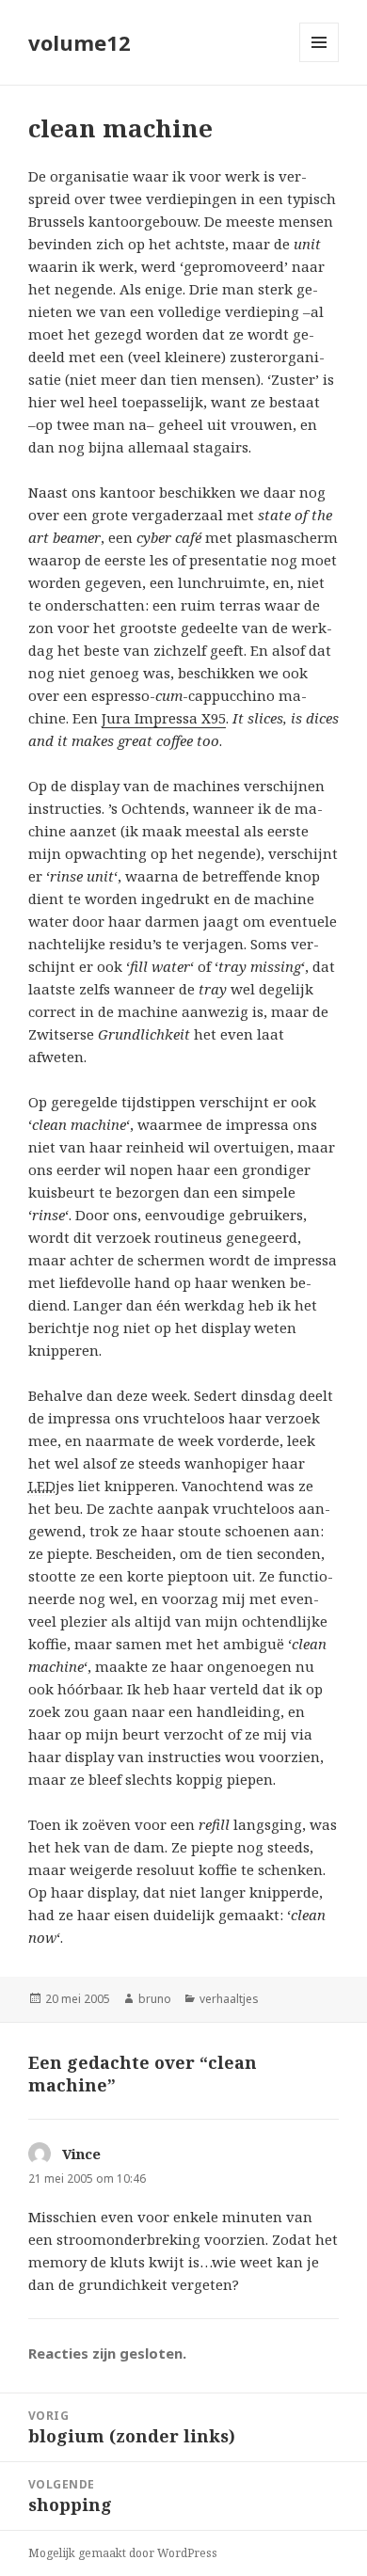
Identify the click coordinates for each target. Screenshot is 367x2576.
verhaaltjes (229, 1999)
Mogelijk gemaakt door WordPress (123, 2553)
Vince (81, 2154)
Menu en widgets (319, 62)
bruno (155, 1999)
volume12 (80, 42)
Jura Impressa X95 (164, 718)
